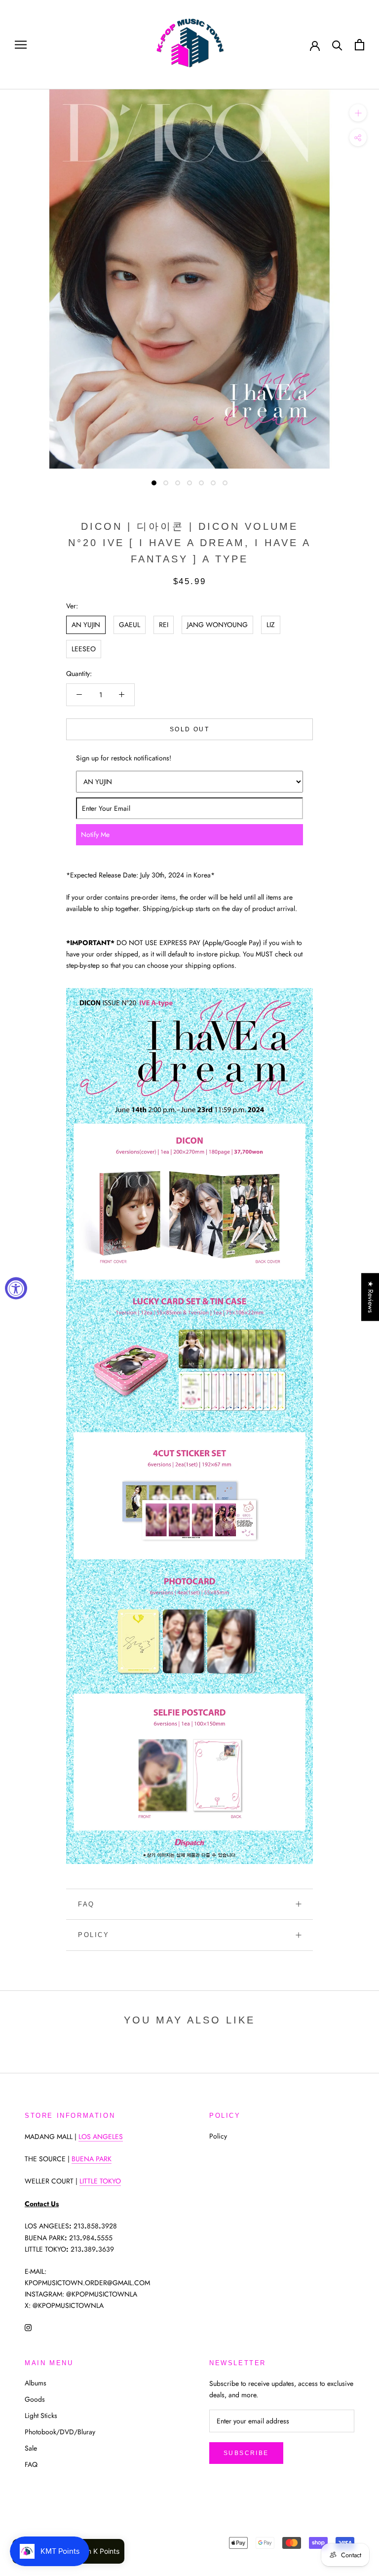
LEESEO (84, 649)
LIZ (271, 625)
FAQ (86, 1904)
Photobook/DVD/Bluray (60, 2432)
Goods (35, 2399)
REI (164, 625)
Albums (36, 2383)
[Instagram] (28, 2327)
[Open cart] (360, 45)
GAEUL (130, 625)
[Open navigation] (21, 45)
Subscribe (246, 2453)
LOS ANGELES (101, 2137)
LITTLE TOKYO (100, 2181)
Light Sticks (41, 2416)
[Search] (337, 45)
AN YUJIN (86, 625)
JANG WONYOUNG (217, 625)
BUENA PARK (92, 2159)
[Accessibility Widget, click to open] (16, 1288)
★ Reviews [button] (371, 1297)
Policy (94, 1935)
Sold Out (189, 729)
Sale (31, 2448)
